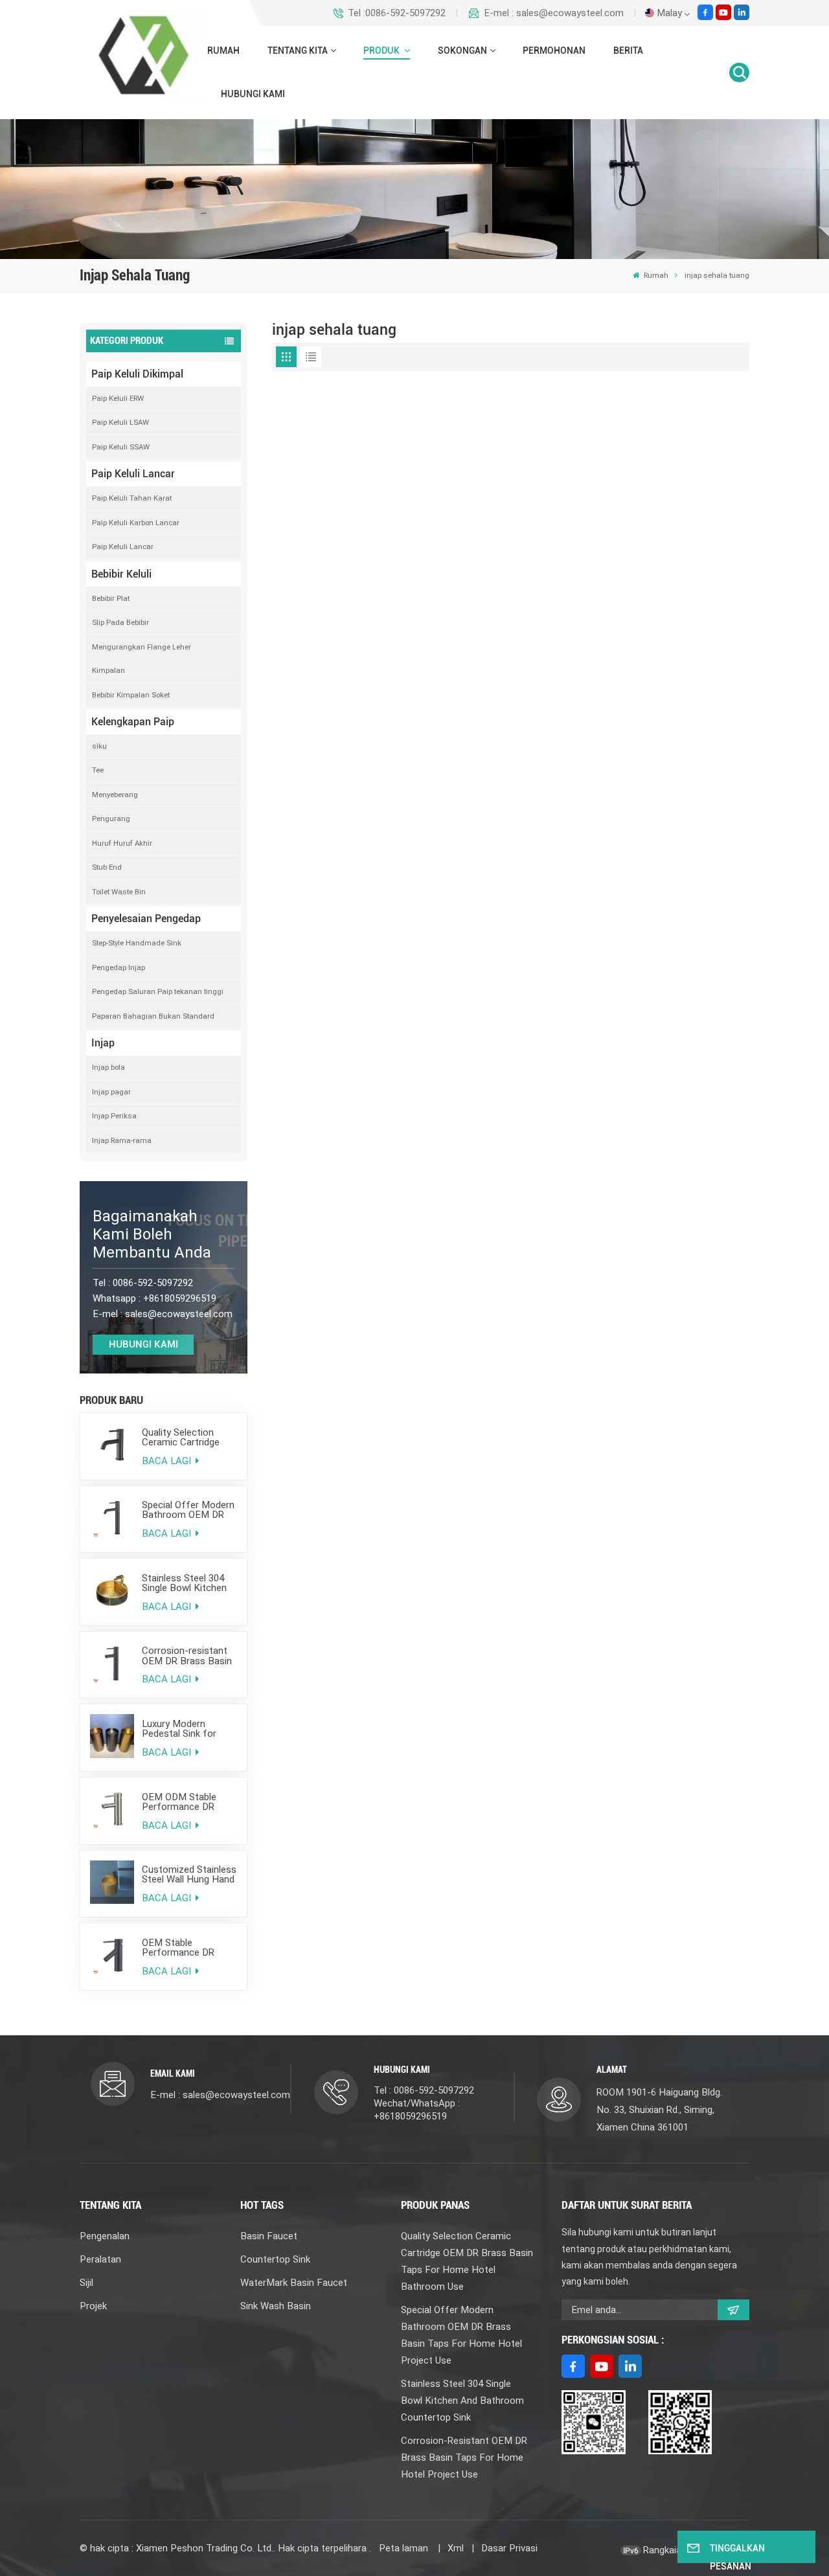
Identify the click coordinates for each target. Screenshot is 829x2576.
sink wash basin (276, 2306)
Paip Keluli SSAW (121, 447)
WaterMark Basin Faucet (294, 2283)
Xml (456, 2548)
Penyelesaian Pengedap (146, 919)
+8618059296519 (180, 1298)
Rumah (223, 51)
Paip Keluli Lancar (133, 474)
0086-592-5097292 (153, 1283)
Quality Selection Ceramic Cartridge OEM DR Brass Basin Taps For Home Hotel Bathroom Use (189, 1438)
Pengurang (111, 819)
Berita (628, 51)
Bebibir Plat (111, 598)
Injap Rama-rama (122, 1140)
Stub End (107, 867)
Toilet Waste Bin (119, 892)
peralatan (100, 2259)
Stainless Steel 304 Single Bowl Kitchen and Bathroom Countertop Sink (184, 1583)
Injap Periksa (114, 1116)
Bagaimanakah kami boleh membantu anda (152, 1234)
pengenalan (105, 2236)
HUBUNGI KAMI (253, 94)
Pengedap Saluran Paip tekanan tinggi (158, 991)
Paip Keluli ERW (118, 398)
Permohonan (554, 51)
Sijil (86, 2283)
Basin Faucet (269, 2236)
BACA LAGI (168, 1461)
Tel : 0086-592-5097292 (424, 2090)
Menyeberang (115, 795)
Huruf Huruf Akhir (122, 843)
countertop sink (275, 2259)
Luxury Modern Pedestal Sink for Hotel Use (179, 1729)
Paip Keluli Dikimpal (137, 374)
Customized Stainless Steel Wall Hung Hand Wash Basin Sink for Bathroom (189, 1875)
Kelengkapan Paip (133, 722)
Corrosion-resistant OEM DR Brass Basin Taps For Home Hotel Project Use (189, 1656)
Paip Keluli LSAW (120, 422)
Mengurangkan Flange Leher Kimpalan (142, 659)
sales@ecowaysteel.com (179, 1314)
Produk (382, 51)
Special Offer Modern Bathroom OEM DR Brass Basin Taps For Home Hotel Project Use (188, 1510)
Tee (98, 770)
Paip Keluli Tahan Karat (132, 498)
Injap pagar (111, 1092)
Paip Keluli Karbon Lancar (136, 523)
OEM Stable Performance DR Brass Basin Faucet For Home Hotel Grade (184, 1948)
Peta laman (405, 2548)
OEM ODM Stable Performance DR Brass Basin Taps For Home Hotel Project (188, 1802)
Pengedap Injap (119, 967)
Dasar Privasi (509, 2548)
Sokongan (462, 51)
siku (99, 746)
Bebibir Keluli (121, 574)
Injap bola (108, 1067)
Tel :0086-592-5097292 (397, 13)
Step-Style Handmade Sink (137, 943)
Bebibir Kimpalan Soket (131, 695)
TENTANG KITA (298, 51)
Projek (93, 2306)
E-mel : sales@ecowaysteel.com (554, 13)
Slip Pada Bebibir (120, 622)
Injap (103, 1043)
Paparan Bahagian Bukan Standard (153, 1016)
